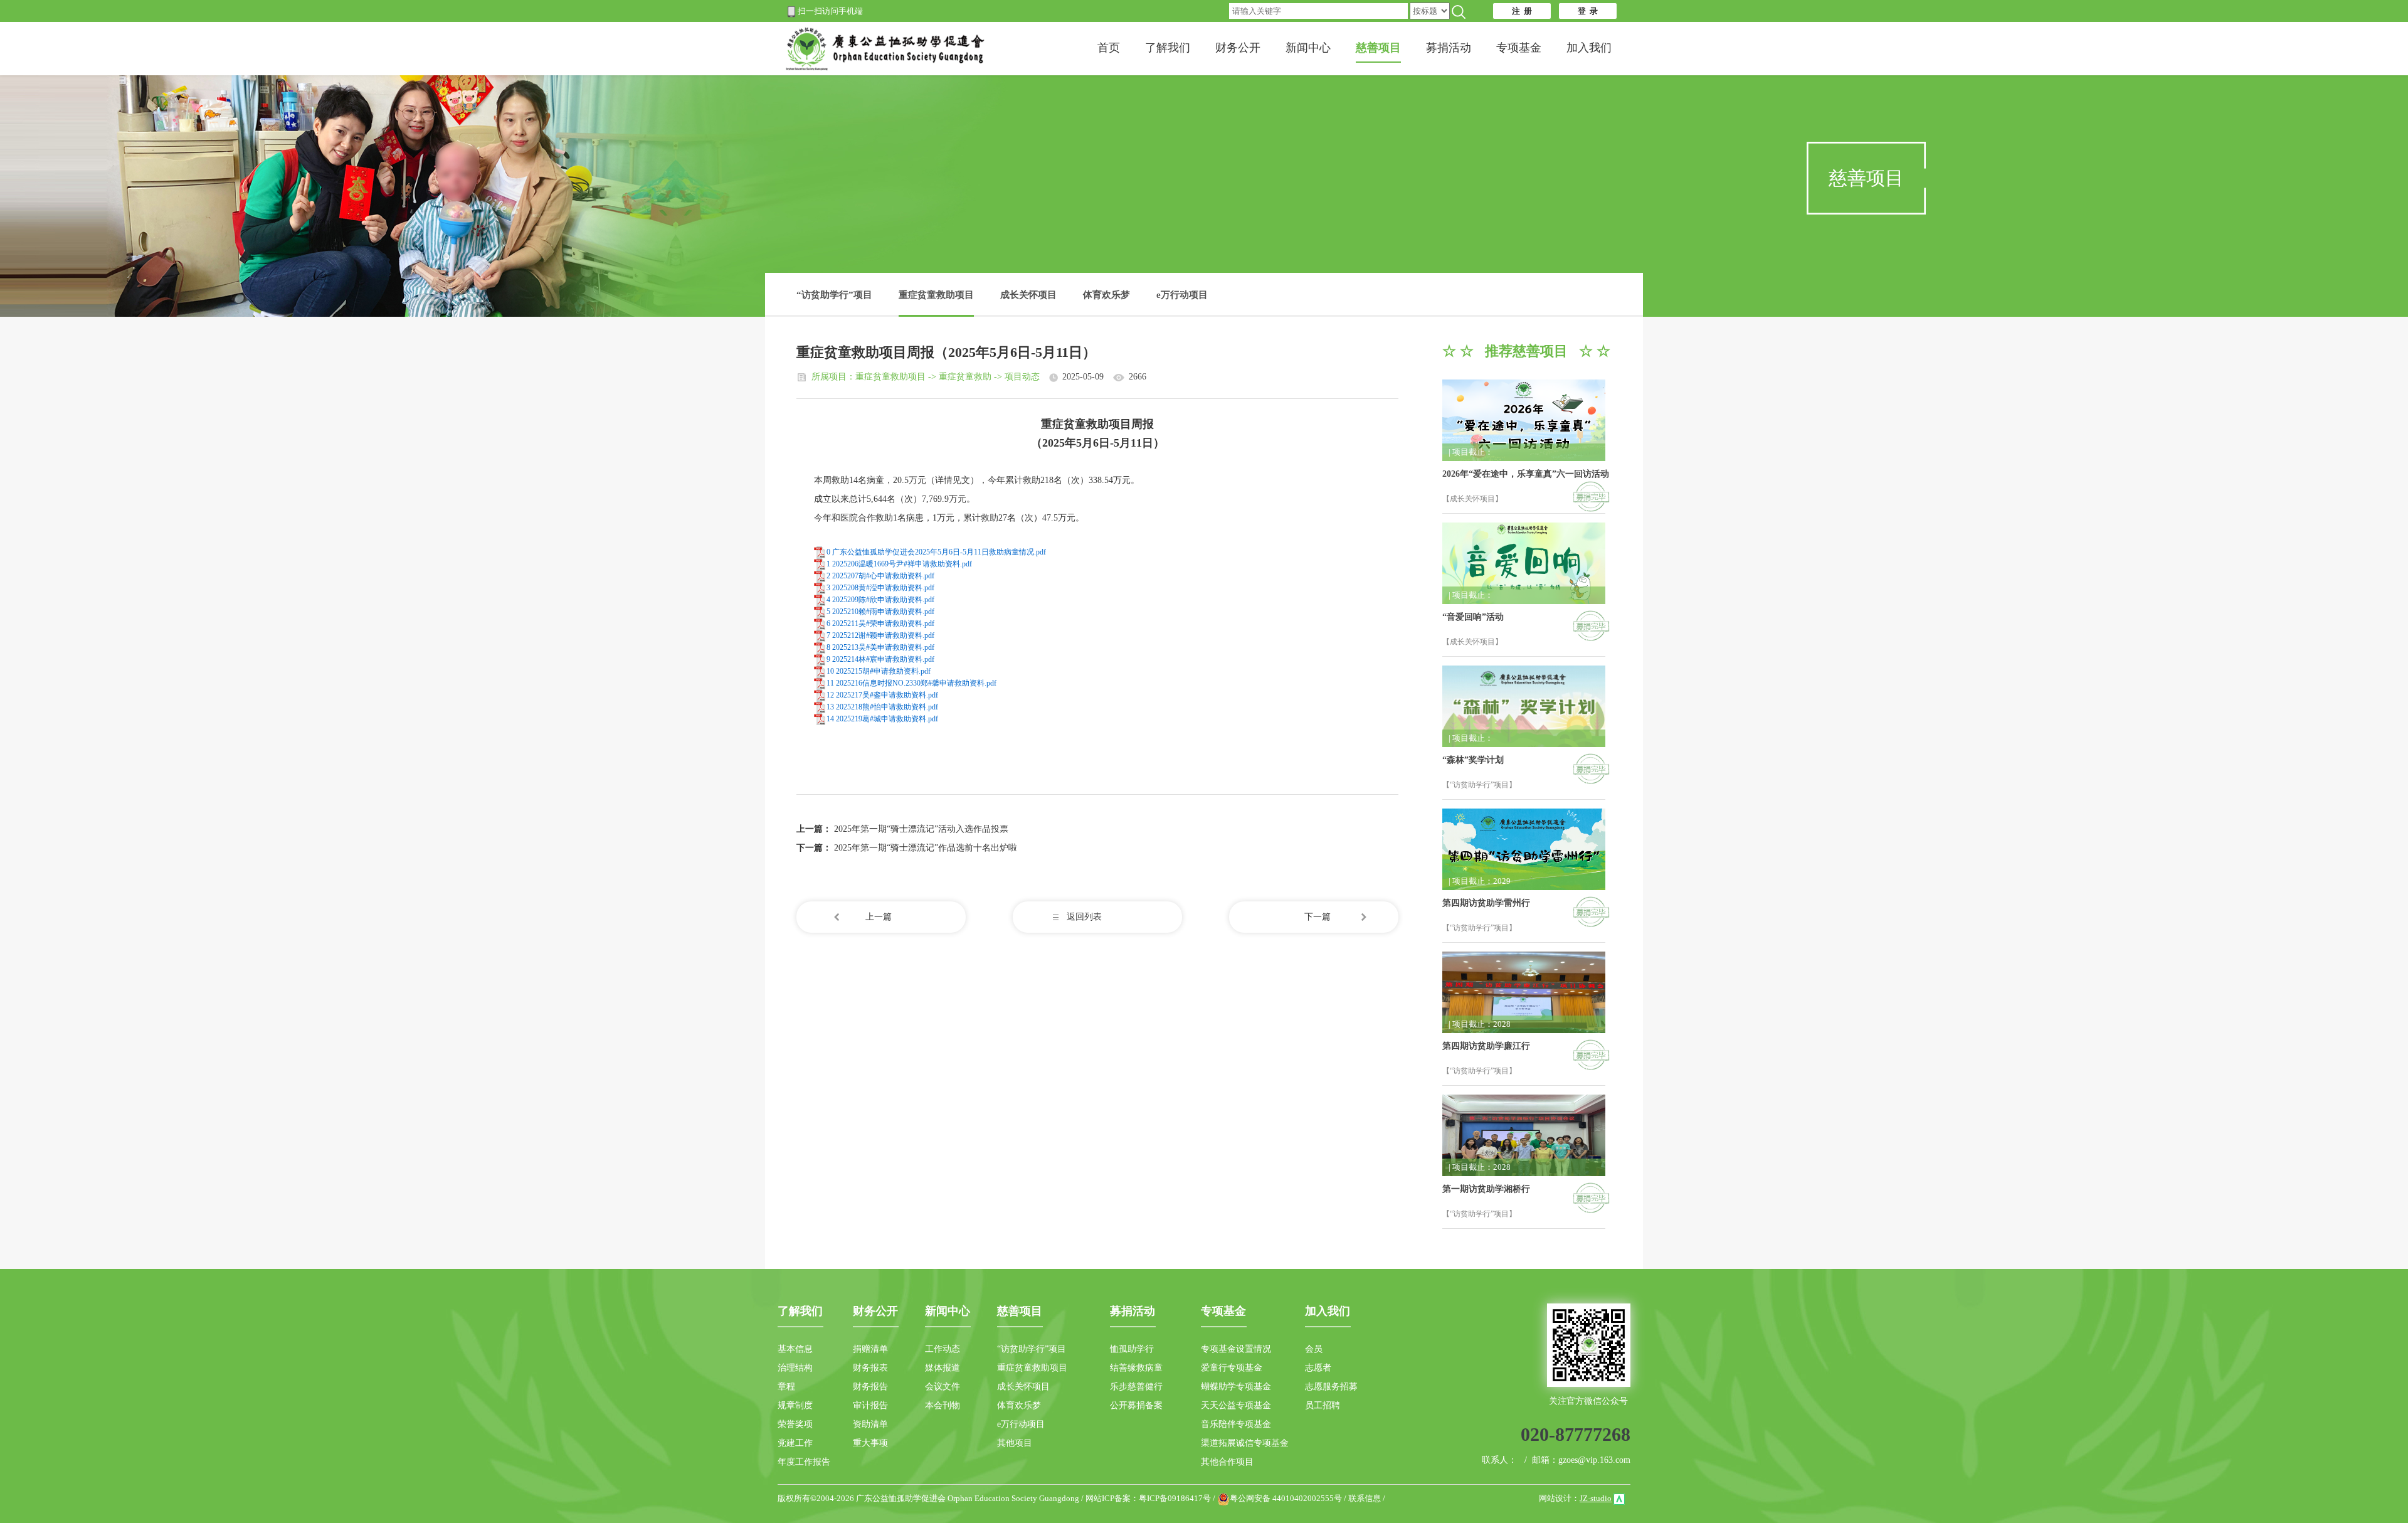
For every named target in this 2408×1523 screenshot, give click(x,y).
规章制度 (795, 1405)
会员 (1314, 1349)
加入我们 (1589, 48)
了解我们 (1168, 48)
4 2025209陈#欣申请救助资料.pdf (880, 600)
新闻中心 (1308, 48)
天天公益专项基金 (1236, 1405)
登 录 (1588, 11)
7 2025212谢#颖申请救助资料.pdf (880, 635)
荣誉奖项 (795, 1424)
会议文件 (943, 1387)
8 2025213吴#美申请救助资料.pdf (880, 647)
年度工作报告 (804, 1462)
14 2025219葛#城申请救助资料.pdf (882, 719)
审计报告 (870, 1405)
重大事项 (870, 1443)
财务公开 (1238, 48)
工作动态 (943, 1349)
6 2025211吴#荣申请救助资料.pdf (880, 624)
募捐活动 (1449, 48)
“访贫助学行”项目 (834, 295)
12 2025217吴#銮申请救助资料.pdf (882, 695)
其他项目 (1015, 1443)
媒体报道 (943, 1368)
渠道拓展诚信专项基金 (1245, 1443)
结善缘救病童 (1136, 1368)
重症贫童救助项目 (936, 295)
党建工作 (795, 1443)
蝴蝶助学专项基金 (1236, 1387)
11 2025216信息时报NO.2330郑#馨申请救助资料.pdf (911, 683)
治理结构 (795, 1368)
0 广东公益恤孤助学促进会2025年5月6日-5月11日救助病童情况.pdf (936, 552)
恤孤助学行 (1132, 1349)
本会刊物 (943, 1405)
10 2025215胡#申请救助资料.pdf (879, 671)
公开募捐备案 (1136, 1405)
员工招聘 (1323, 1405)
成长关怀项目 (1028, 295)
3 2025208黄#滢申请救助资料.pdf (880, 588)
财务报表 (870, 1368)
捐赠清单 (870, 1349)
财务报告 (870, 1387)
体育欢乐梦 (1106, 295)
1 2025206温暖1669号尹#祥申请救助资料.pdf (899, 564)
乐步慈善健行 (1136, 1387)
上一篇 (879, 917)
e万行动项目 (1182, 295)
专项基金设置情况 (1236, 1349)
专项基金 (1519, 48)
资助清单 (870, 1424)
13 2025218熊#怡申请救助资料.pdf (882, 707)
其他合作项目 (1227, 1462)
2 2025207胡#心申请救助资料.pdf (880, 576)
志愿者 (1318, 1368)
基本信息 (795, 1349)
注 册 (1522, 11)
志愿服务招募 (1331, 1387)
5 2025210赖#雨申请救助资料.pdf (880, 612)
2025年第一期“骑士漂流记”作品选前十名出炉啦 (926, 848)
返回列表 (1084, 917)
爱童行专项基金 (1232, 1368)
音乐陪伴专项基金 (1236, 1424)
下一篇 (1318, 917)
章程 (786, 1387)
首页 (1109, 48)
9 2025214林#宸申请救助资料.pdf (880, 659)
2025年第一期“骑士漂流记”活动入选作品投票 (921, 829)
